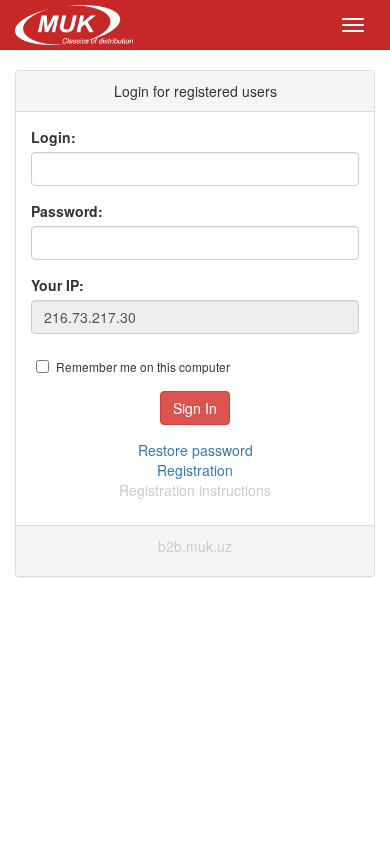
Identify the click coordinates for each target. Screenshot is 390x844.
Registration (195, 470)
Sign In (195, 408)
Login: (53, 137)
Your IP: (57, 285)
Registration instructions (195, 490)
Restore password (195, 450)
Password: (67, 211)
